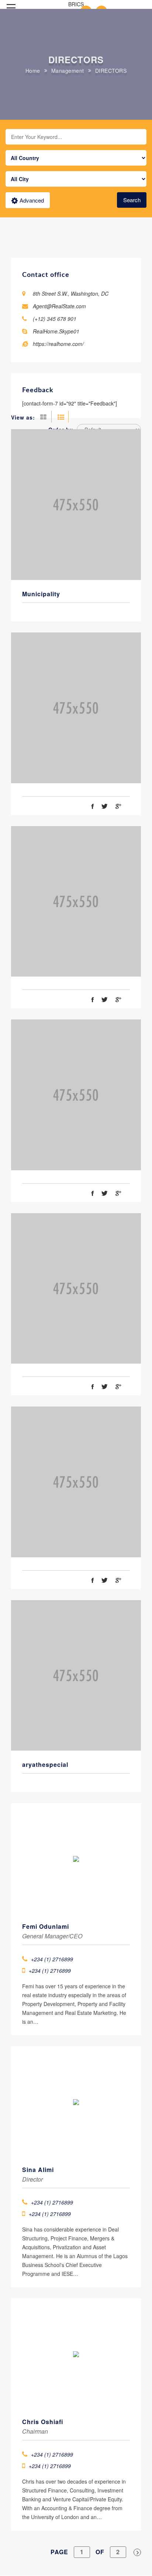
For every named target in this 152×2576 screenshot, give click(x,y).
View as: (23, 417)
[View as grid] (45, 417)
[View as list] (61, 417)
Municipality (41, 594)
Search (132, 200)
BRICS (76, 4)
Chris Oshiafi (43, 2422)
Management (68, 71)
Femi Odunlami (46, 1926)
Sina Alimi (38, 2170)
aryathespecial (45, 1764)
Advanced (32, 200)
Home (33, 71)
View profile (76, 489)
